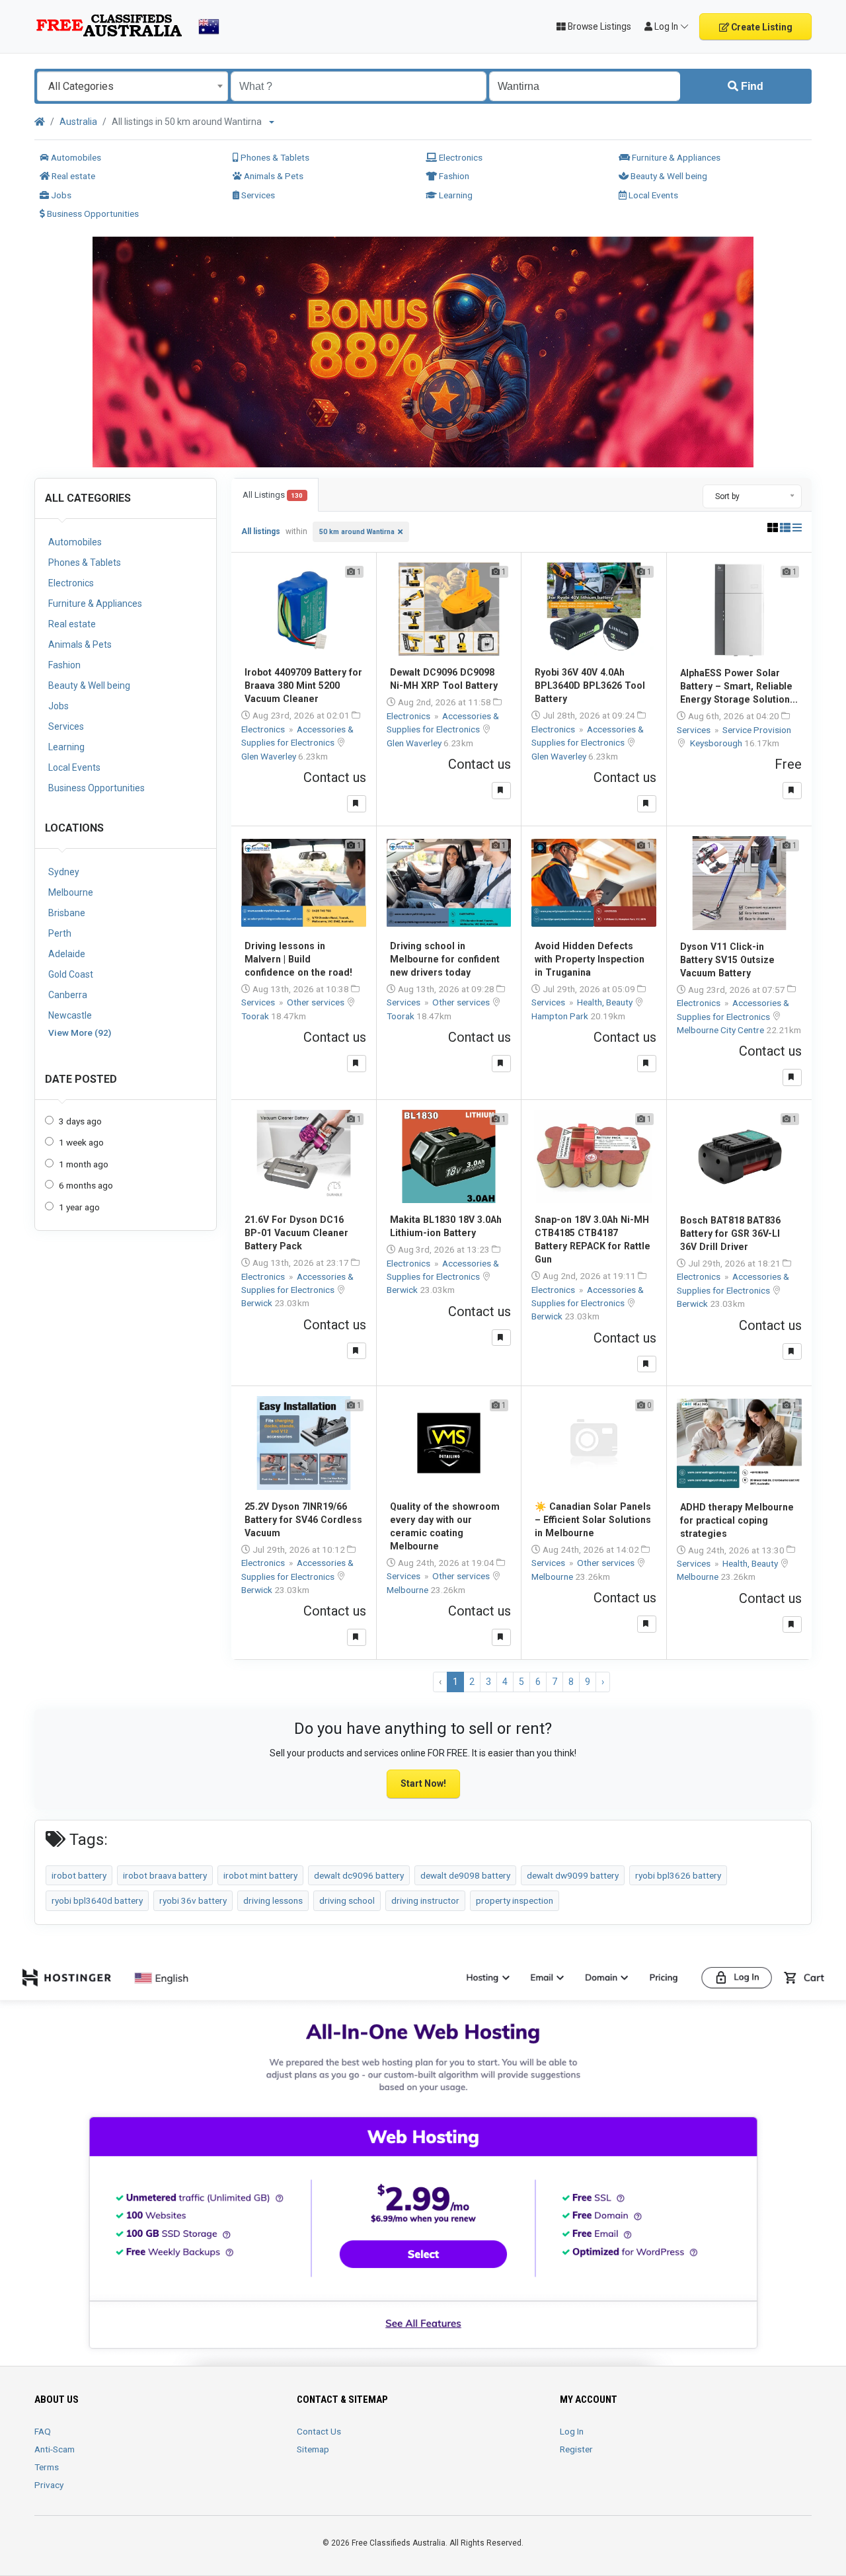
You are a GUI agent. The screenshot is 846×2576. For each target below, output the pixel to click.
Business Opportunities (92, 214)
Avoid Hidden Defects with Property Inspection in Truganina (590, 959)
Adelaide (67, 954)
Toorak (256, 1016)
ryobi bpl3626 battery (678, 1875)
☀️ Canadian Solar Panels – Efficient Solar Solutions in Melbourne (593, 1520)
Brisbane (67, 913)
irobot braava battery (165, 1875)
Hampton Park (561, 1016)
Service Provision (757, 730)
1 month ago (84, 1164)
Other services (317, 1002)
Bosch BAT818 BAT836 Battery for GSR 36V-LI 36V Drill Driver (730, 1233)
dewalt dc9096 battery (359, 1875)
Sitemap (313, 2449)
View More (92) (80, 1033)
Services (257, 195)
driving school (347, 1900)
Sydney (64, 872)
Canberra (68, 995)
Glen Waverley (270, 756)
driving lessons (273, 1900)
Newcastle (70, 1015)
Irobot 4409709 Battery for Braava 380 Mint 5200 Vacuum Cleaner (303, 685)
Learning (455, 195)
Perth (60, 933)
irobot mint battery (260, 1875)
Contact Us (319, 2431)
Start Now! (423, 1783)
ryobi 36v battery (193, 1900)
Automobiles (75, 157)
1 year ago (79, 1207)
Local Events (652, 195)
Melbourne (71, 892)
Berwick (258, 1303)
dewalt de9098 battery (465, 1875)
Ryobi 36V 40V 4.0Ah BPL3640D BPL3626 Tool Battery (590, 685)
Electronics (460, 157)
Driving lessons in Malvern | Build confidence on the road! (298, 959)
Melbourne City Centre (721, 1030)
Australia (78, 122)
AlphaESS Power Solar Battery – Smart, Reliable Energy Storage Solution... (739, 686)
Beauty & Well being (668, 176)
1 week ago (81, 1142)
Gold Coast (71, 974)
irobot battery (79, 1875)
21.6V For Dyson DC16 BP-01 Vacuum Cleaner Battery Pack (296, 1233)
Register (576, 2449)
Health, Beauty (606, 1002)
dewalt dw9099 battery (573, 1875)
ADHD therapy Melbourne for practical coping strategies (737, 1520)
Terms (47, 2467)
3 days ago (80, 1121)
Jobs (60, 195)
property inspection (515, 1900)
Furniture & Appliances (675, 157)
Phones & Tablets (274, 157)
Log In (572, 2431)
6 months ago (86, 1185)
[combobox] (133, 86)
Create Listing (761, 27)
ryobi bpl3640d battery (97, 1900)
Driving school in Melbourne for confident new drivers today (445, 959)
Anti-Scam (55, 2449)
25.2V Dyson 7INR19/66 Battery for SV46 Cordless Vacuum (303, 1520)
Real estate (72, 176)
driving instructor (425, 1900)
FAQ (43, 2431)
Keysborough (717, 743)
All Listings (273, 495)
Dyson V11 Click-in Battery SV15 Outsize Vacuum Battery (727, 960)
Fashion (453, 176)
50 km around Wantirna (357, 532)
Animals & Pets (273, 176)
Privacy (49, 2485)
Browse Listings (598, 26)
